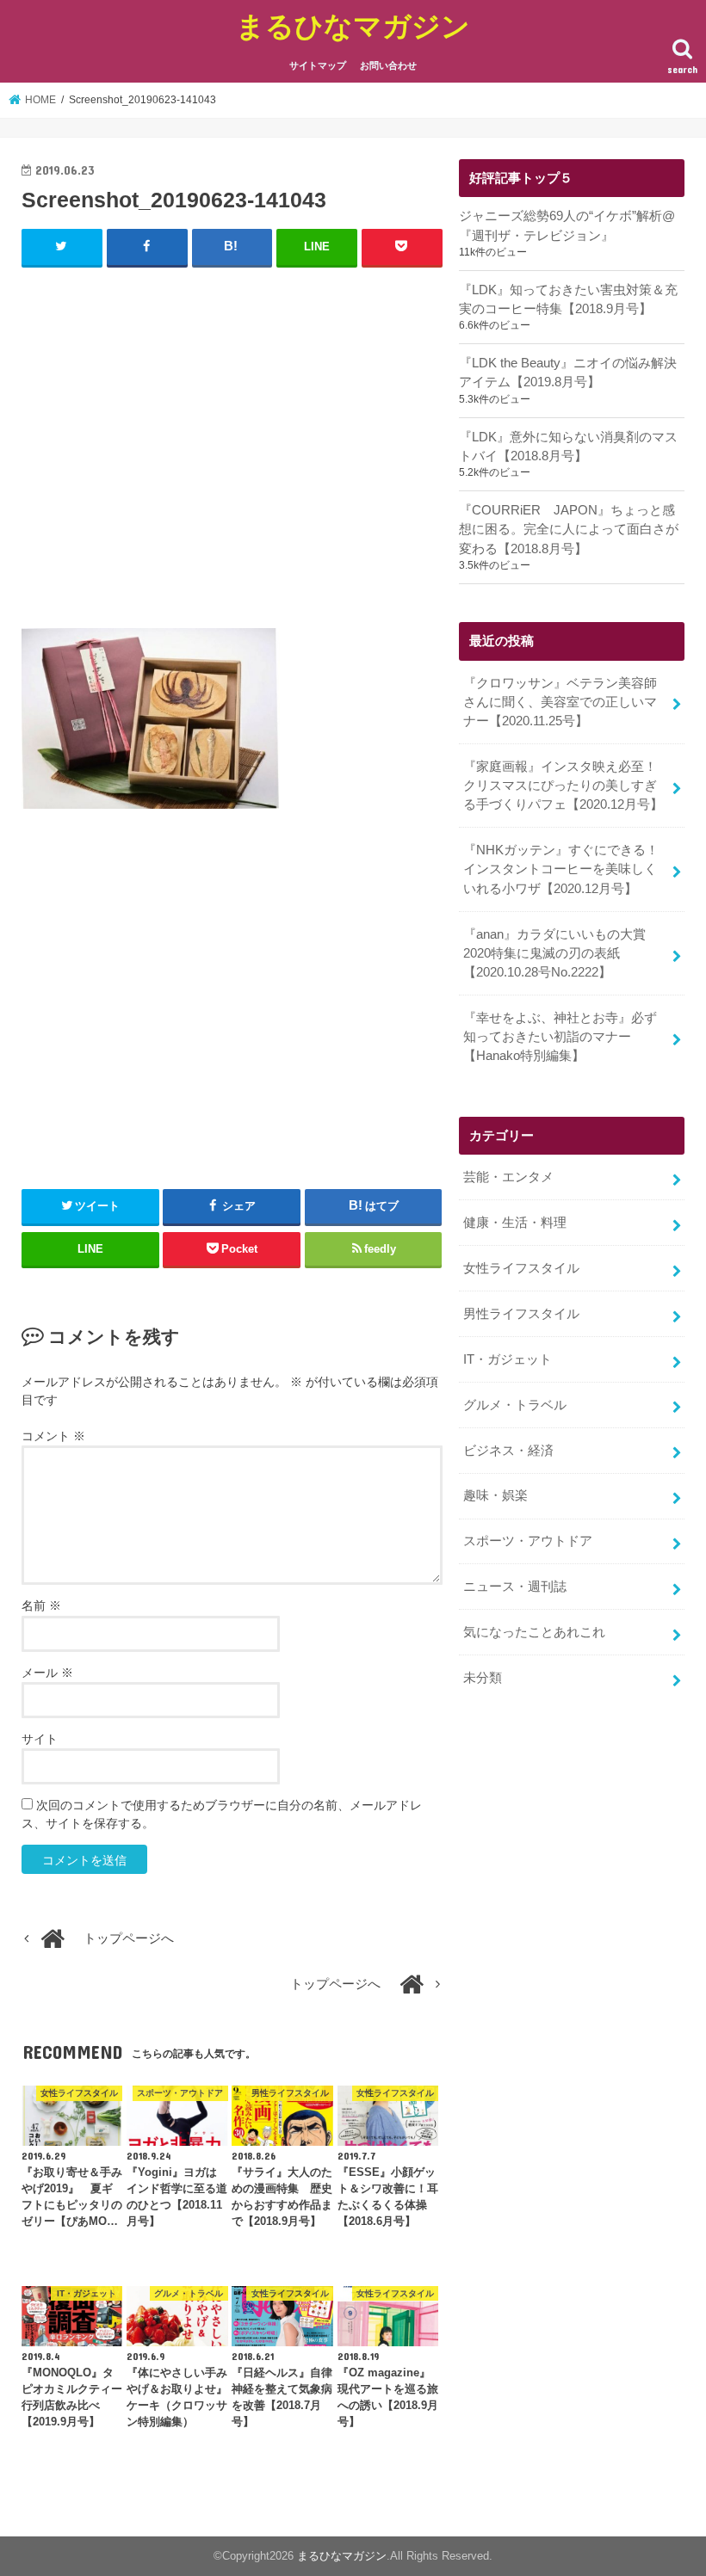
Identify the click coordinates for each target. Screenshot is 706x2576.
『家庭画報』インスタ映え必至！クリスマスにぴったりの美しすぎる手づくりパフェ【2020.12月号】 (563, 786)
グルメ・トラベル (515, 1405)
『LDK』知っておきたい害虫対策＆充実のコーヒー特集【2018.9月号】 (568, 299)
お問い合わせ (388, 65)
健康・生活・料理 (515, 1223)
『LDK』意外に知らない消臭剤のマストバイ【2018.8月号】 (568, 447)
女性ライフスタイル (521, 1268)
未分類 (483, 1678)
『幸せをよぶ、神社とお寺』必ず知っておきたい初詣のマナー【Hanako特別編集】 (560, 1037)
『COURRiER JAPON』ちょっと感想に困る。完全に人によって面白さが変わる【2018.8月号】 (569, 529)
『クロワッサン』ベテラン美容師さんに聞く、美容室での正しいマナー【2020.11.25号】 (560, 702)
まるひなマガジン (353, 25)
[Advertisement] (232, 447)
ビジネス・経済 (508, 1451)
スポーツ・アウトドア (528, 1541)
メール (47, 1673)
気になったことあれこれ (534, 1632)
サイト (40, 1739)
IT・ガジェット (508, 1359)
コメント (53, 1436)
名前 (41, 1605)
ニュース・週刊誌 (515, 1587)
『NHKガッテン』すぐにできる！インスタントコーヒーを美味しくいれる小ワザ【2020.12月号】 (561, 869)
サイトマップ (318, 65)
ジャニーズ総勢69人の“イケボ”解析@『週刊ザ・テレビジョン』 (567, 225)
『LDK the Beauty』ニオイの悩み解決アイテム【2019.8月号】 (568, 373)
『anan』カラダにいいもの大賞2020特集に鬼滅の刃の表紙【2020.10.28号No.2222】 (554, 953)
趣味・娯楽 (495, 1495)
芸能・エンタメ (508, 1177)
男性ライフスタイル (521, 1314)
